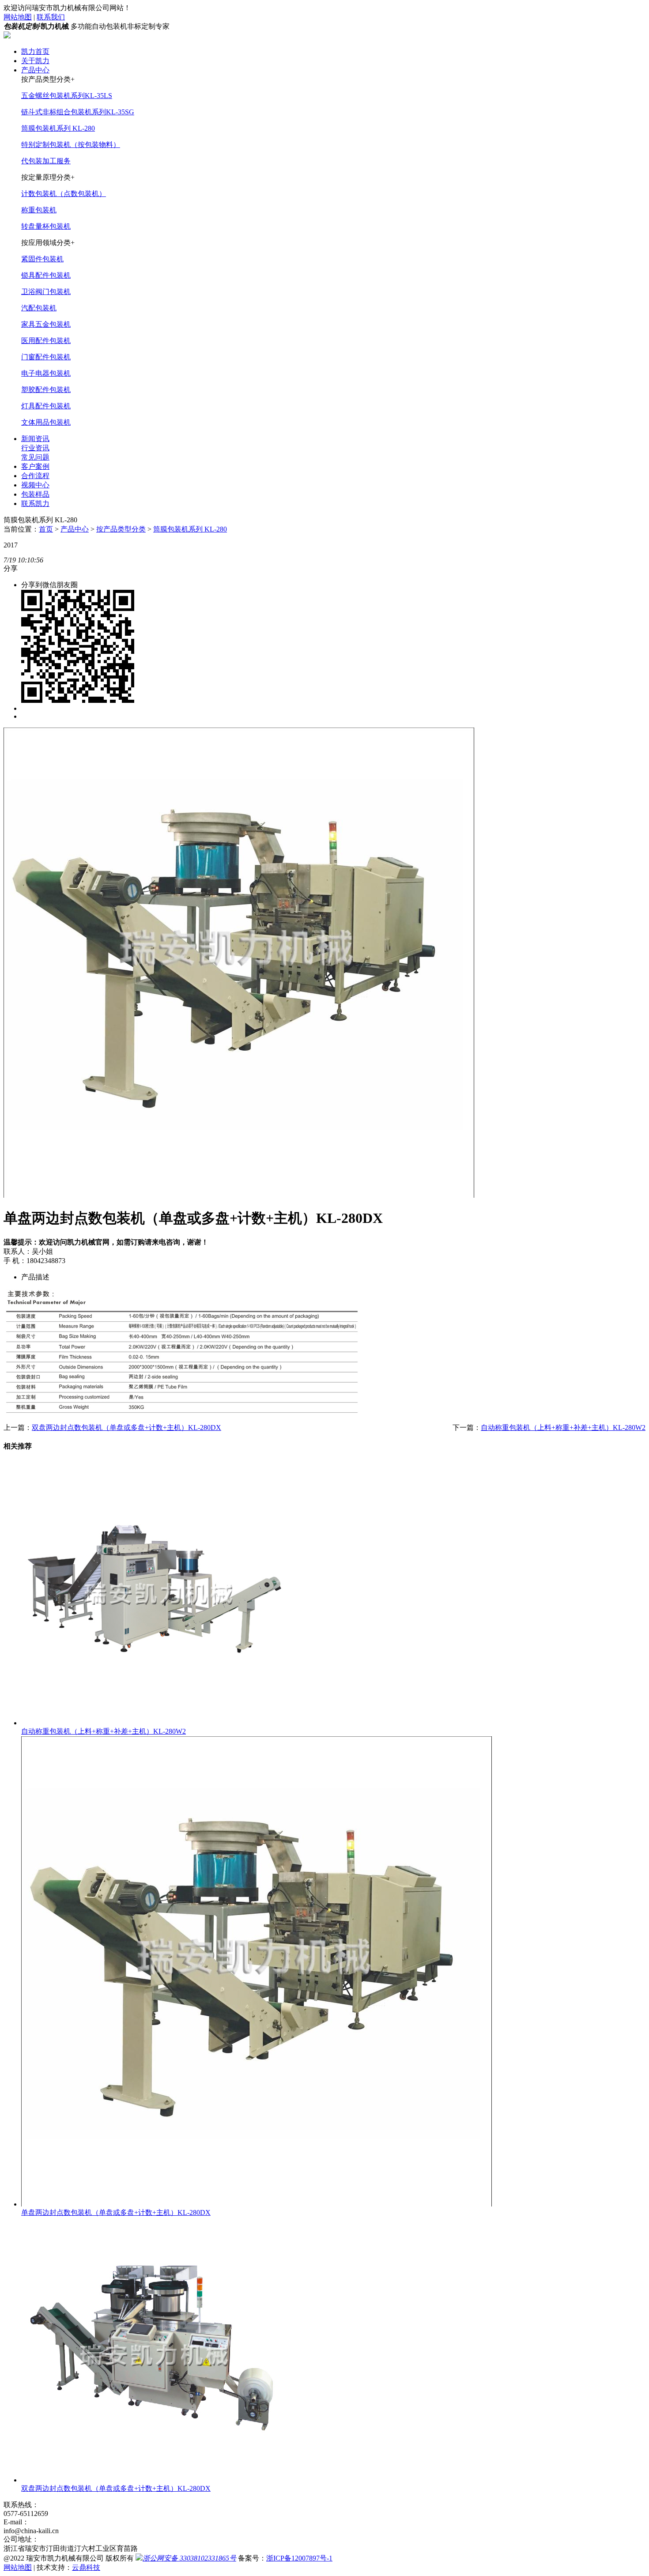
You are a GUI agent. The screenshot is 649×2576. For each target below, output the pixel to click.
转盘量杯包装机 (46, 226)
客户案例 (35, 466)
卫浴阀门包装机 (46, 292)
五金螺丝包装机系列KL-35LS (67, 96)
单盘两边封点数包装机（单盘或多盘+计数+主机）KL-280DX (116, 2212)
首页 (46, 529)
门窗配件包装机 (46, 357)
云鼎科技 (86, 2567)
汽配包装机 (39, 308)
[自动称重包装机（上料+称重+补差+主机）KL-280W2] (154, 1723)
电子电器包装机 (46, 373)
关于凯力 (35, 61)
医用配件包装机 (46, 341)
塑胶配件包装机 (46, 390)
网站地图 (18, 17)
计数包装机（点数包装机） (64, 194)
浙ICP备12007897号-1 (299, 2558)
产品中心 (35, 70)
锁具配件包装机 (46, 275)
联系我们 (51, 17)
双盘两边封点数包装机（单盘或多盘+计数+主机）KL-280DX (126, 1428)
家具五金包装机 (46, 324)
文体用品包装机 (46, 422)
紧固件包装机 (42, 259)
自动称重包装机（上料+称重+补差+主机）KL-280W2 (563, 1428)
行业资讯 (35, 448)
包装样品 (35, 494)
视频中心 (35, 485)
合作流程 (35, 476)
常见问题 (35, 457)
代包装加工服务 (46, 161)
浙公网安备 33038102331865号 (189, 2558)
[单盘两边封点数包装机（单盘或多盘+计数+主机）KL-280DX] (257, 2204)
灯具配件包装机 (46, 406)
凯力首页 (35, 51)
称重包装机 (39, 210)
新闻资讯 (35, 439)
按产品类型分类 (121, 529)
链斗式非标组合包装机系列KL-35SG (78, 112)
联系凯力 (35, 504)
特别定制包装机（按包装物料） (71, 145)
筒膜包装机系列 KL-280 (58, 128)
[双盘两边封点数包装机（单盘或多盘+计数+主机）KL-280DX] (154, 2480)
